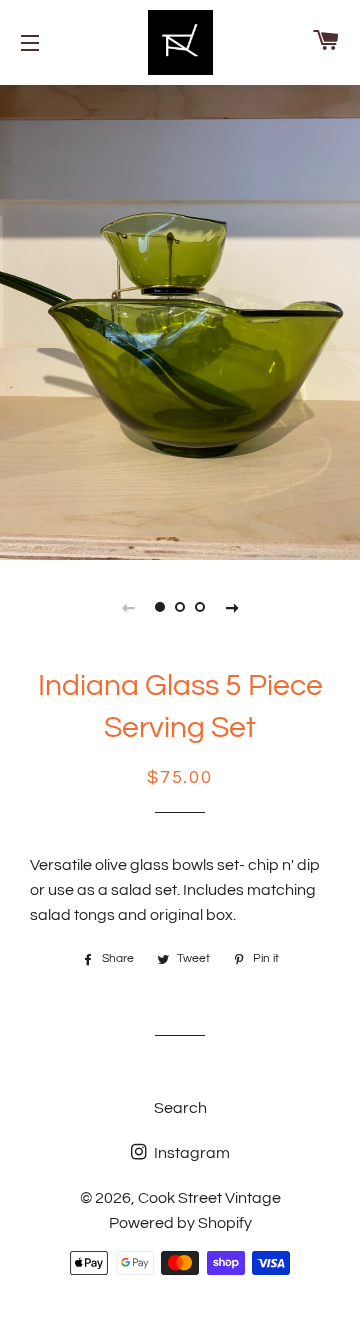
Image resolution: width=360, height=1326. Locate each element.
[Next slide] (232, 607)
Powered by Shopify (180, 1223)
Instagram (190, 1153)
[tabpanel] (180, 320)
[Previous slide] (128, 607)
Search (180, 1108)
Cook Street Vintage (209, 1198)
